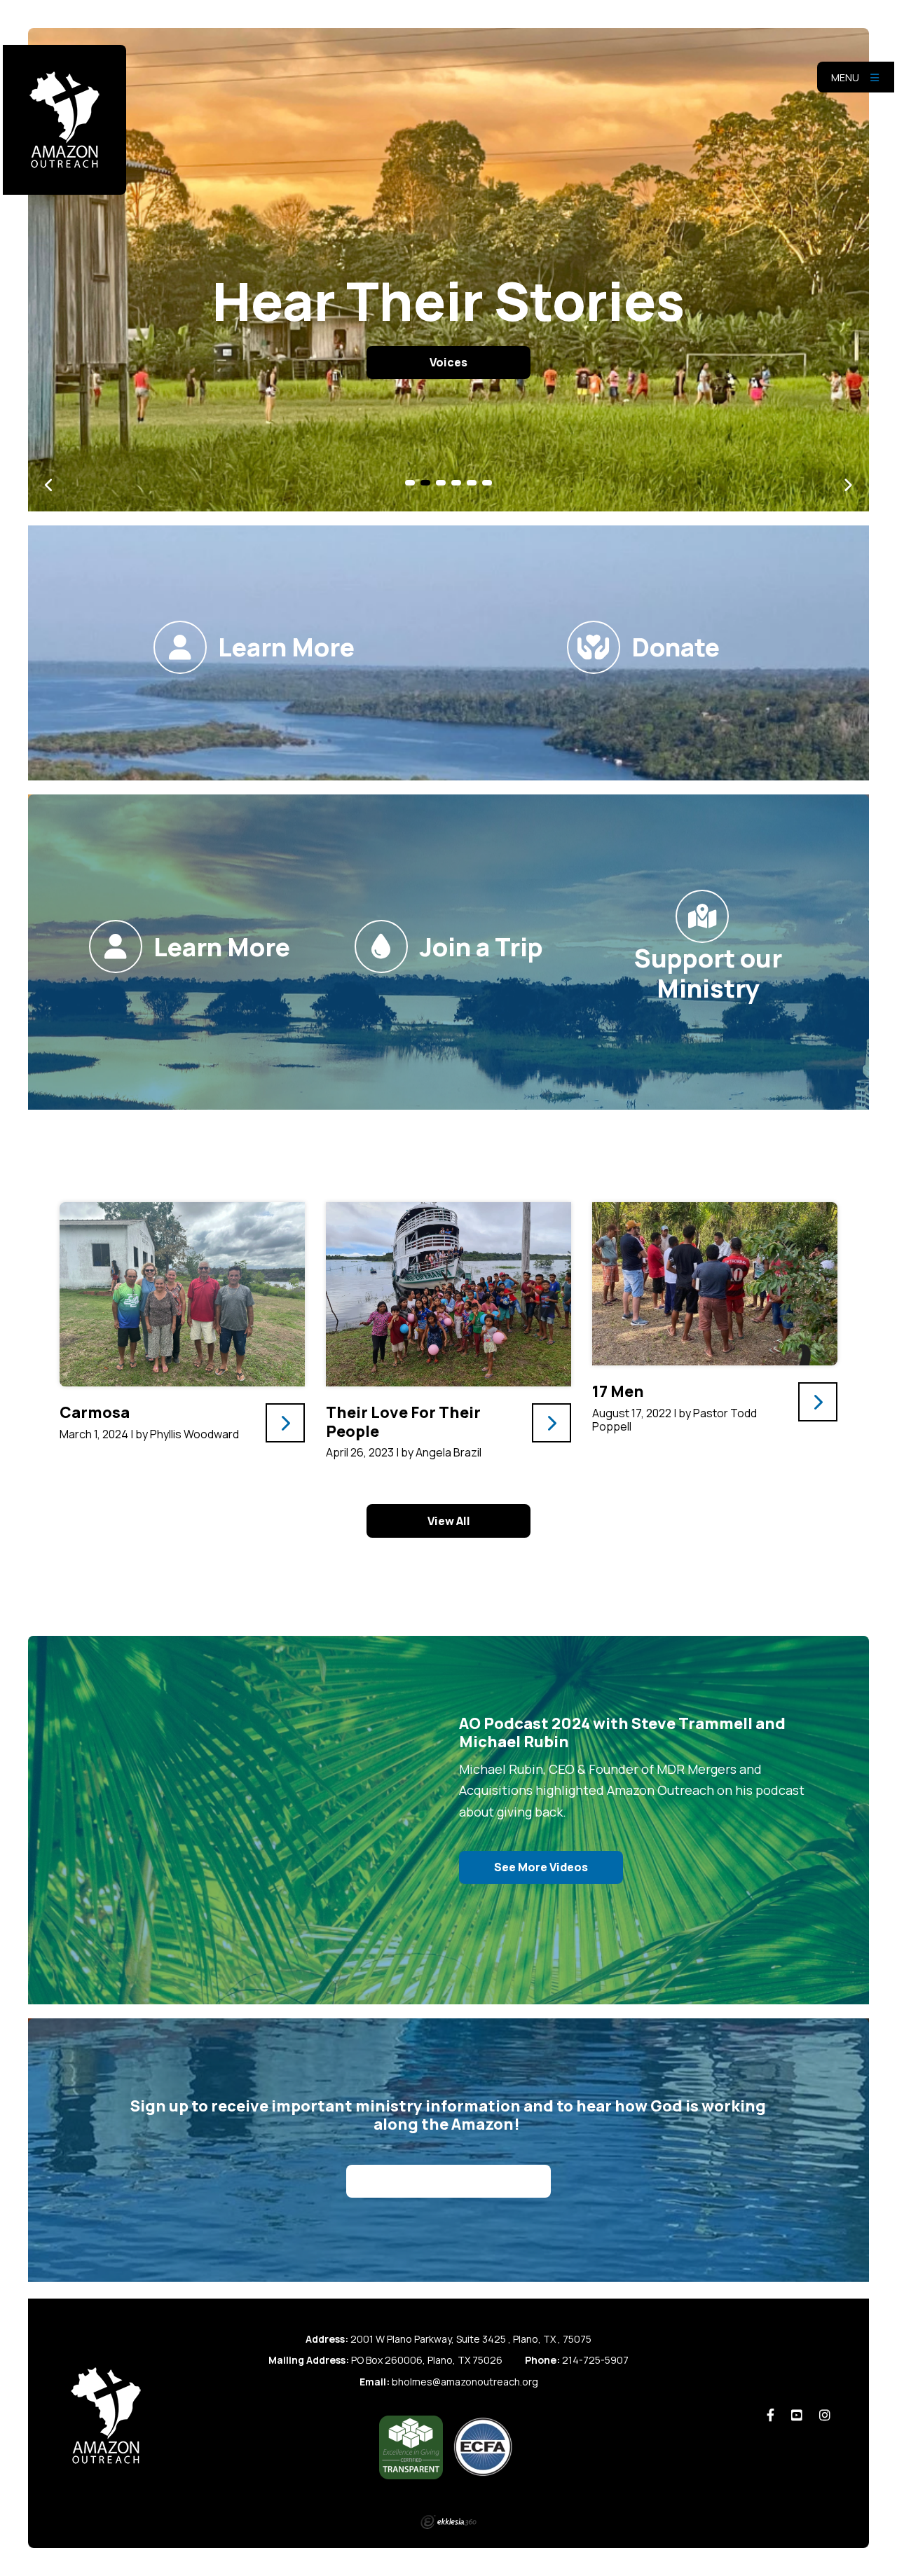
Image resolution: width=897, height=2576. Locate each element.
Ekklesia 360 (448, 2522)
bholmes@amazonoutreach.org (465, 2382)
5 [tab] (472, 483)
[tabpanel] (448, 270)
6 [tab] (487, 483)
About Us (449, 362)
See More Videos (541, 1867)
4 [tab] (456, 483)
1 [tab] (410, 483)
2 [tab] (425, 483)
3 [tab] (441, 483)
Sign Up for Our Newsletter (448, 2182)
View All (449, 1521)
